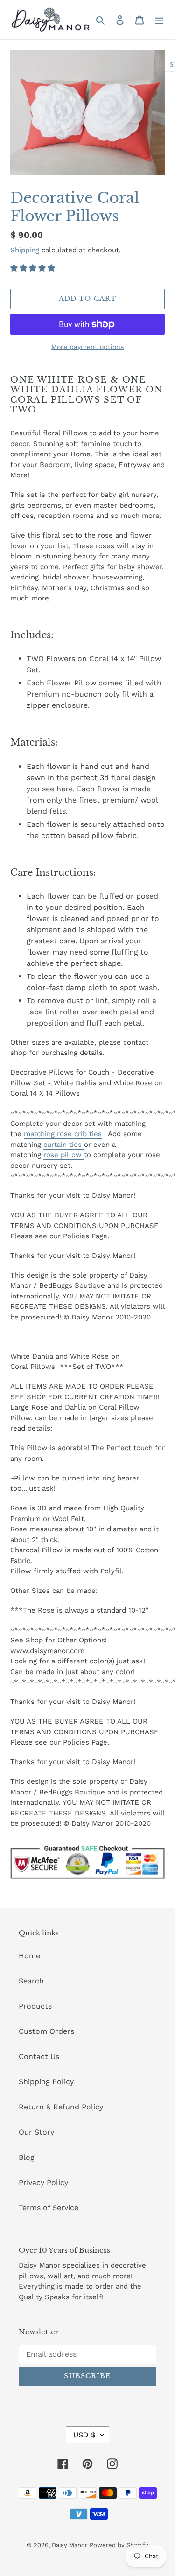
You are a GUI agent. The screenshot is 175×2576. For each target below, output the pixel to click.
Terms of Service (49, 2208)
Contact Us (39, 2056)
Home (29, 1956)
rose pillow (63, 1155)
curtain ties (63, 1145)
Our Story (36, 2132)
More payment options (87, 347)
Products (35, 2006)
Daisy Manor (70, 2545)
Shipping (25, 250)
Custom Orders (46, 2031)
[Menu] (159, 20)
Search (31, 1981)
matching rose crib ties (63, 1134)
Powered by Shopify (119, 2545)
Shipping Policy (46, 2082)
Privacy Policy (43, 2182)
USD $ (84, 2435)
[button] (34, 268)
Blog (27, 2157)
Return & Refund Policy (61, 2107)
